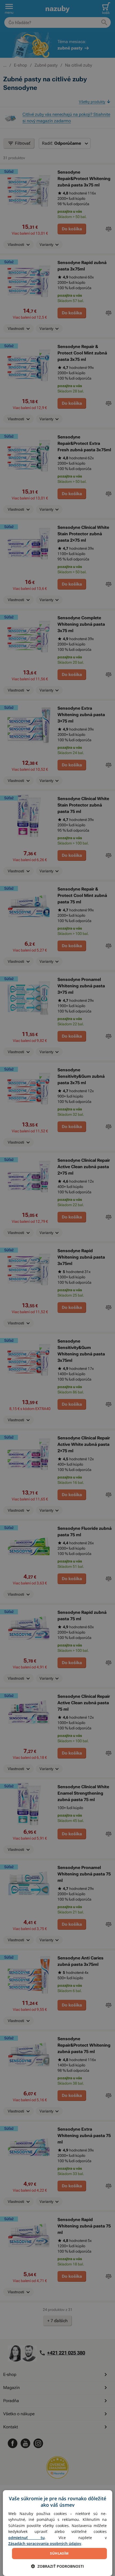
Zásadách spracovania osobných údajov (45, 2543)
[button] (57, 2566)
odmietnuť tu (26, 2538)
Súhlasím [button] (59, 2553)
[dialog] (58, 2533)
